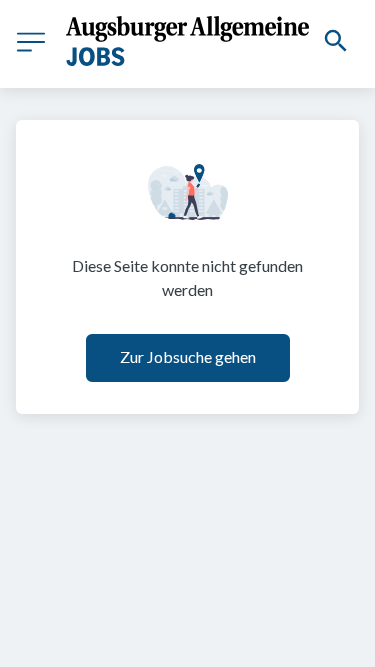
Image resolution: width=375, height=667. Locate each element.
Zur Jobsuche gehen (188, 356)
